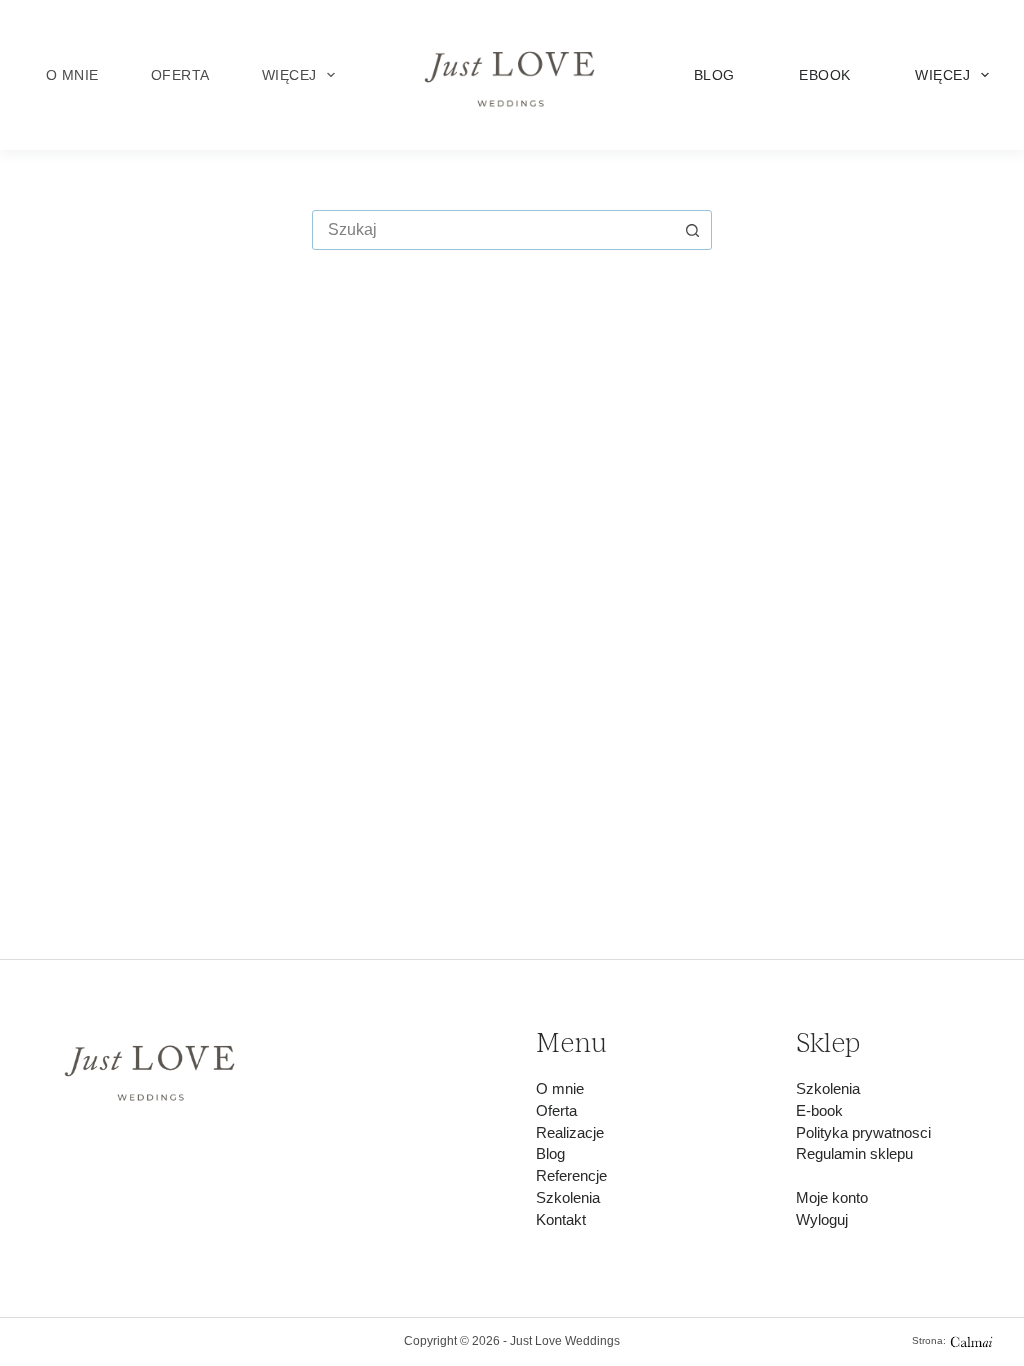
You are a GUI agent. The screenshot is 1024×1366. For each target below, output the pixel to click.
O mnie (72, 75)
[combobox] (493, 230)
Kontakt (561, 1220)
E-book (819, 1111)
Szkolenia (568, 1198)
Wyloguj (822, 1220)
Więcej (289, 75)
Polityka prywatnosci (863, 1133)
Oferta (180, 75)
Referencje (571, 1176)
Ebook (825, 75)
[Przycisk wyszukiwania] (692, 230)
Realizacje (570, 1133)
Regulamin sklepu (854, 1154)
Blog (714, 75)
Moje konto (832, 1198)
